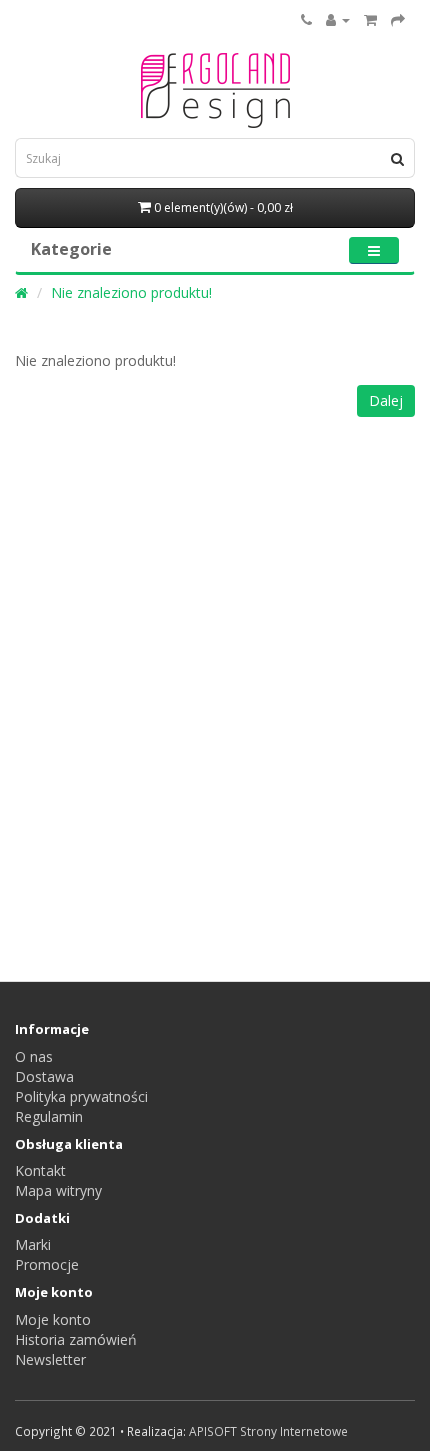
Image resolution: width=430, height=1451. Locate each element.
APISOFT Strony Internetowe (268, 1431)
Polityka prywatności (81, 1096)
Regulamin (49, 1116)
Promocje (47, 1264)
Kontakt (40, 1170)
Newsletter (50, 1359)
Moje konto (53, 1319)
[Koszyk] (370, 19)
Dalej (386, 400)
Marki (33, 1244)
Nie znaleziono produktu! (131, 292)
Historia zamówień (76, 1339)
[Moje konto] (338, 19)
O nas (34, 1056)
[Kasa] (398, 19)
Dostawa (44, 1076)
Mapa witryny (58, 1190)
